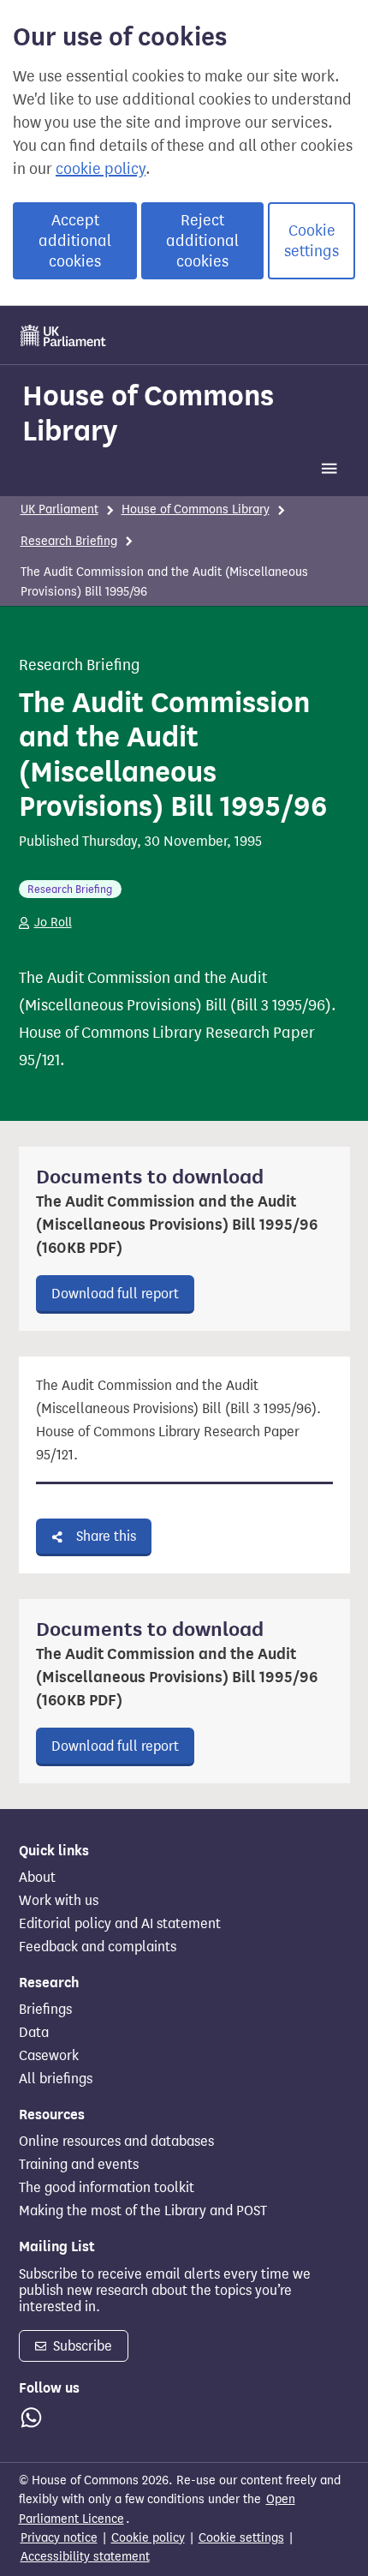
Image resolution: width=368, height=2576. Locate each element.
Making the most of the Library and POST (143, 2211)
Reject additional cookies (202, 241)
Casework (49, 2056)
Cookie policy (148, 2538)
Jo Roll (53, 923)
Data (34, 2033)
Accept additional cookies (75, 241)
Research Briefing (69, 541)
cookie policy (101, 169)
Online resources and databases (116, 2142)
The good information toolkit (107, 2188)
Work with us (59, 1901)
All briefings (56, 2079)
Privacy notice (59, 2538)
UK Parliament (59, 509)
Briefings (45, 2010)
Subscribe (81, 2346)
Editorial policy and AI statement (120, 1924)
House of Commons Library (148, 413)
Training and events (79, 2165)
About (37, 1878)
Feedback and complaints (98, 1947)
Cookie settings (312, 241)
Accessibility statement (85, 2557)
